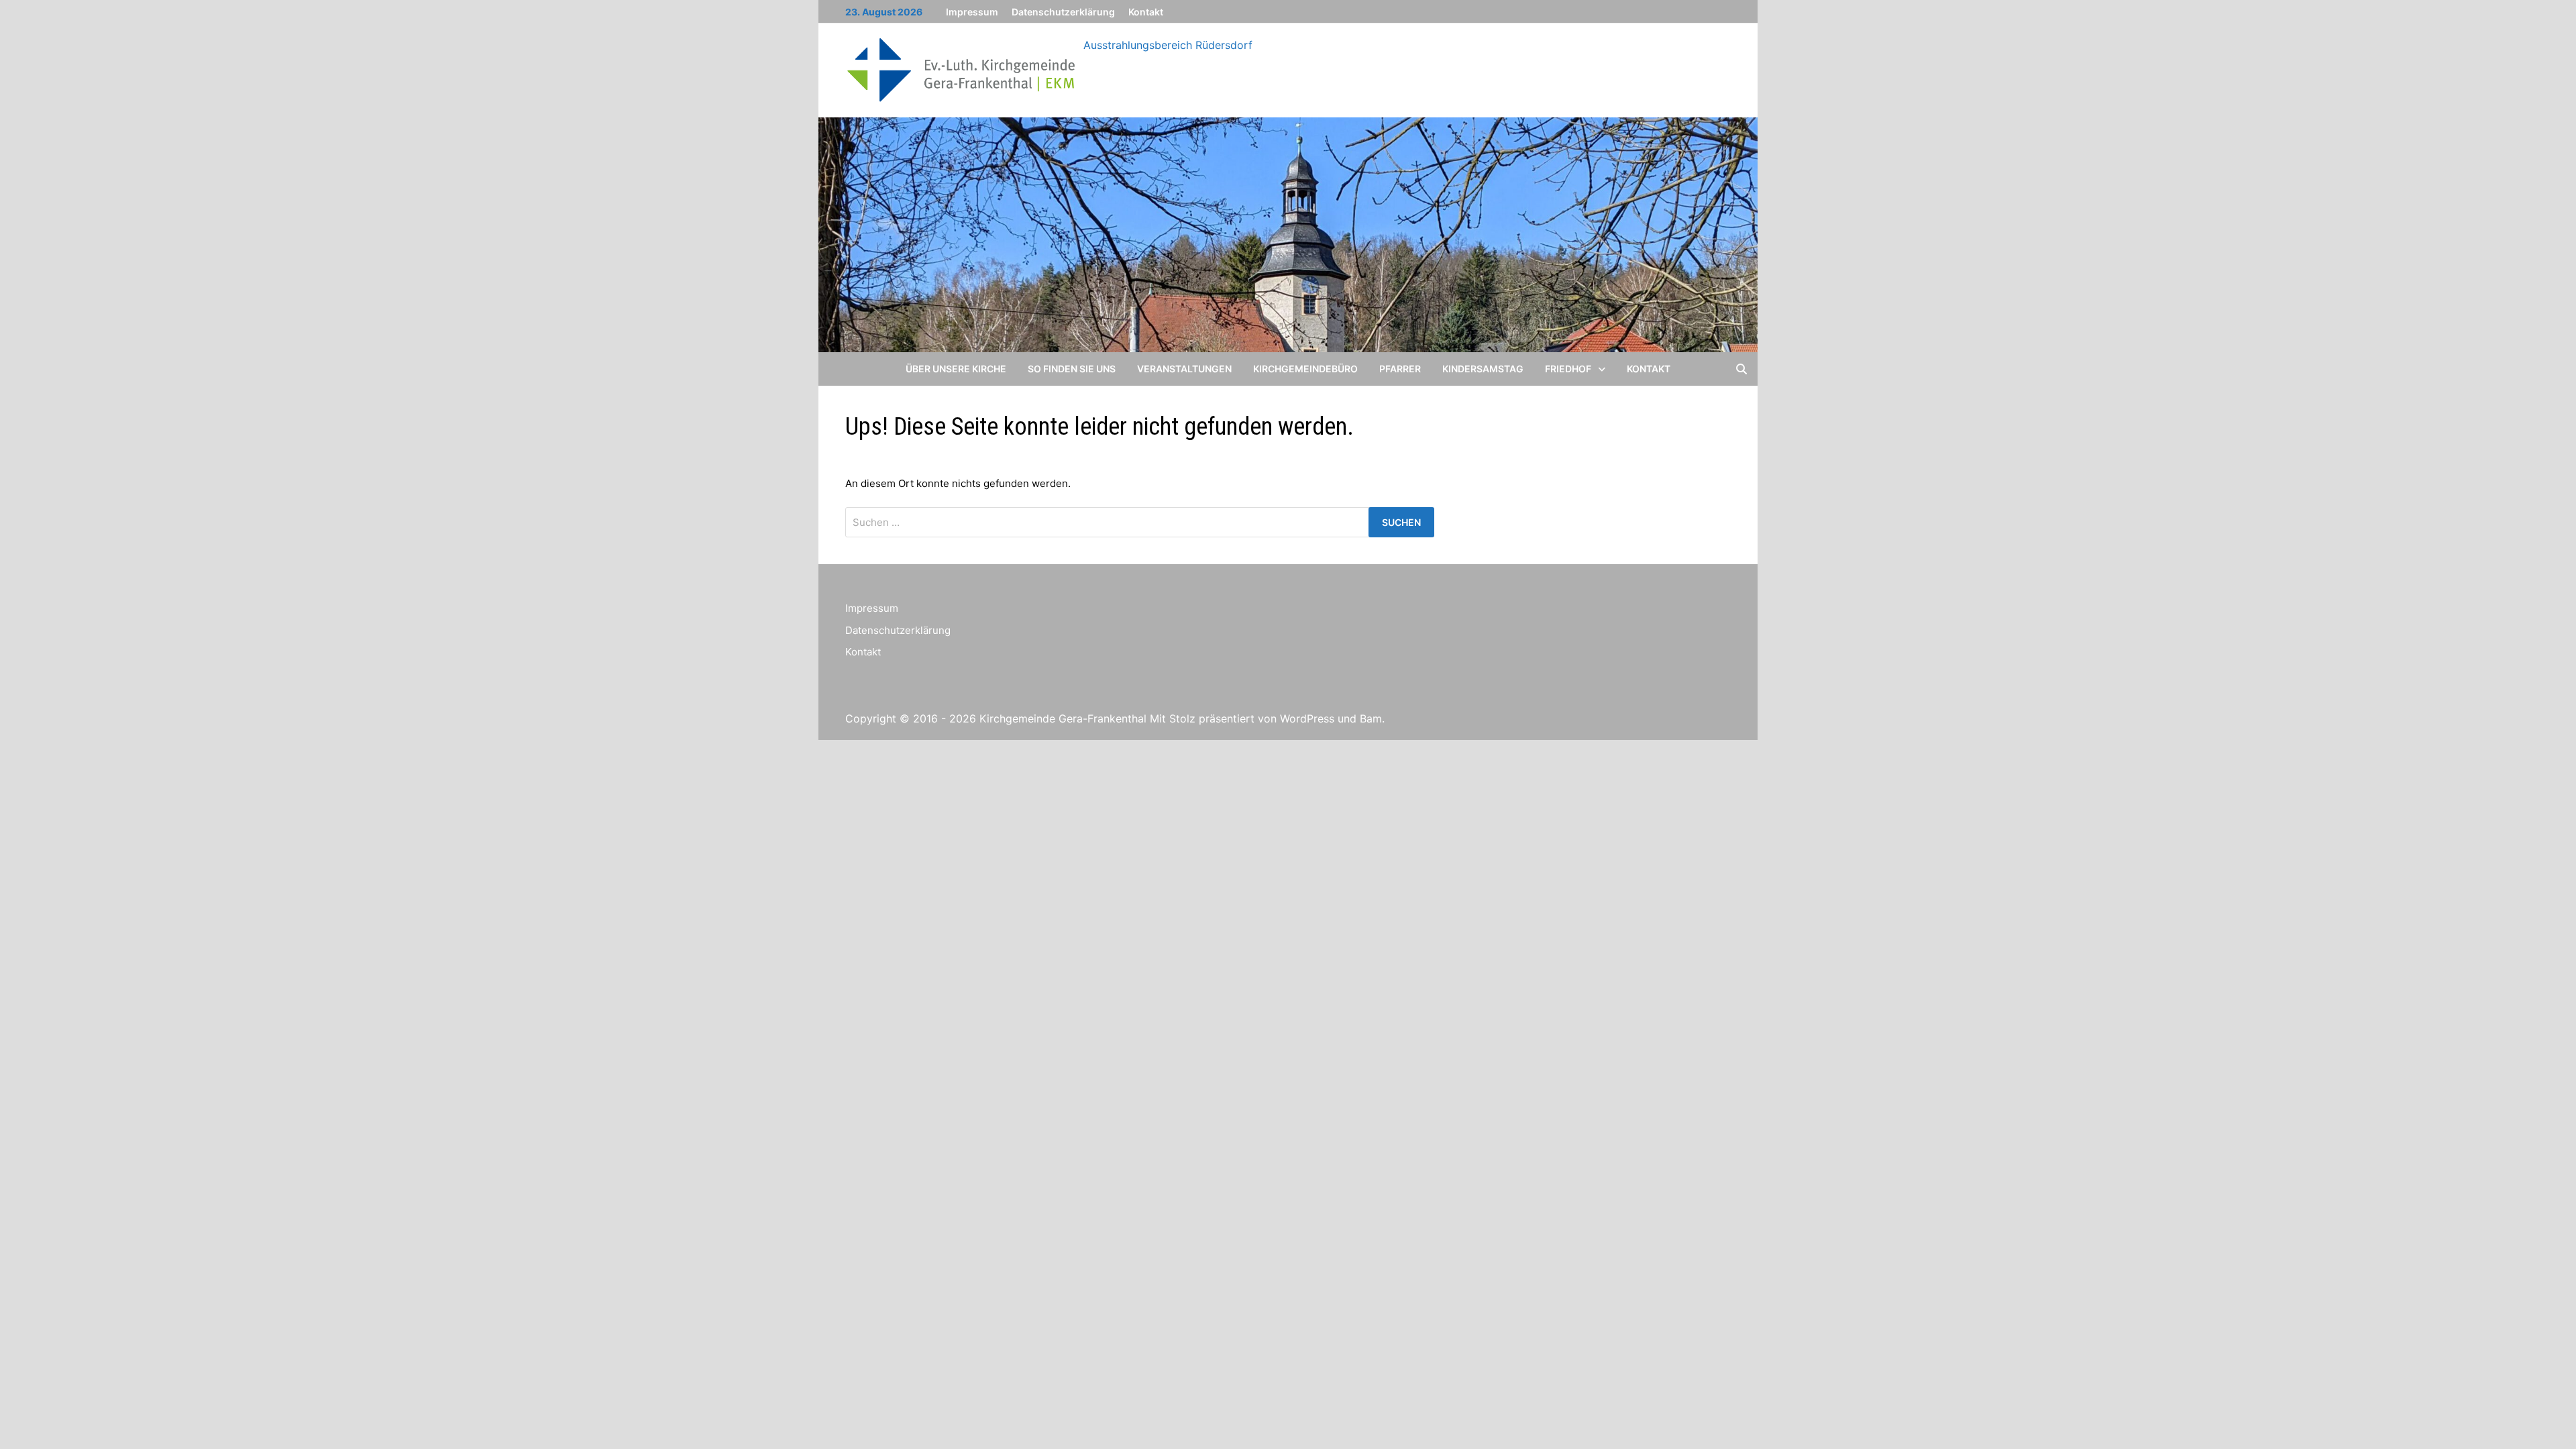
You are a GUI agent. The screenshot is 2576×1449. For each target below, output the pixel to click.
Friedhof (1568, 369)
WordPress (1307, 718)
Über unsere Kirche (956, 369)
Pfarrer (1400, 369)
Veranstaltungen (1184, 369)
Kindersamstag (1483, 369)
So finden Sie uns (1072, 369)
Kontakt (1146, 12)
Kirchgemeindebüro (1305, 369)
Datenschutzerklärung (1063, 12)
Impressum (972, 12)
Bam (1371, 718)
